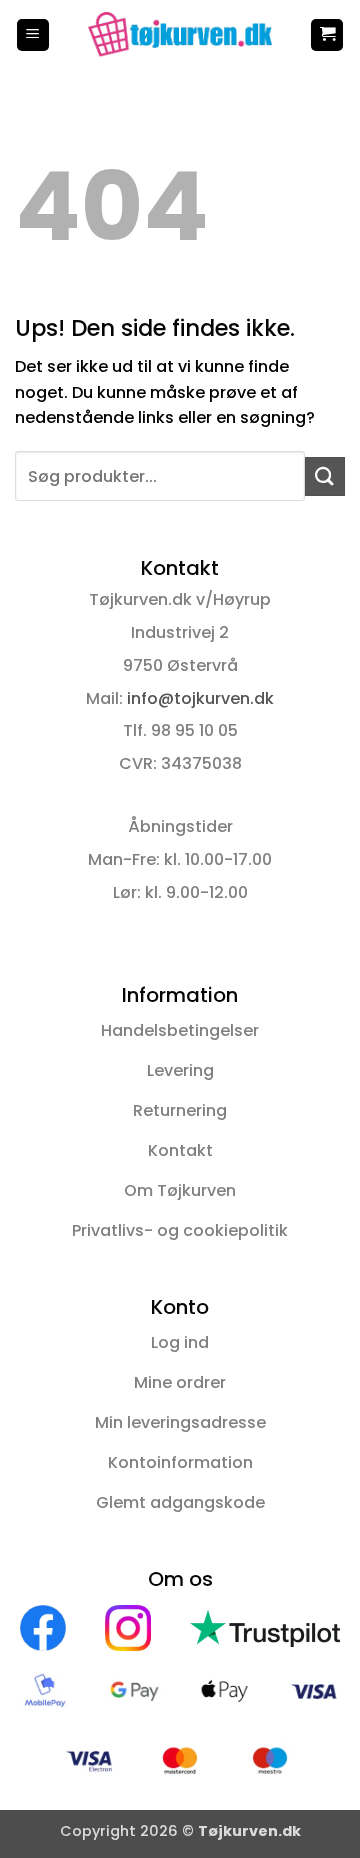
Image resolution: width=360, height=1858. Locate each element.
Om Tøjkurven (180, 1190)
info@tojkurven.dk (200, 698)
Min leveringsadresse (180, 1422)
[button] (33, 35)
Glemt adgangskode (180, 1502)
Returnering (180, 1110)
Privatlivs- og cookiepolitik (180, 1230)
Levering (180, 1070)
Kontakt (180, 1150)
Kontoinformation (180, 1462)
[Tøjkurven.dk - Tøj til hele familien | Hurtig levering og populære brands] (180, 35)
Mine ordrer (180, 1382)
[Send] (325, 476)
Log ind (180, 1342)
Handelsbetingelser (180, 1030)
